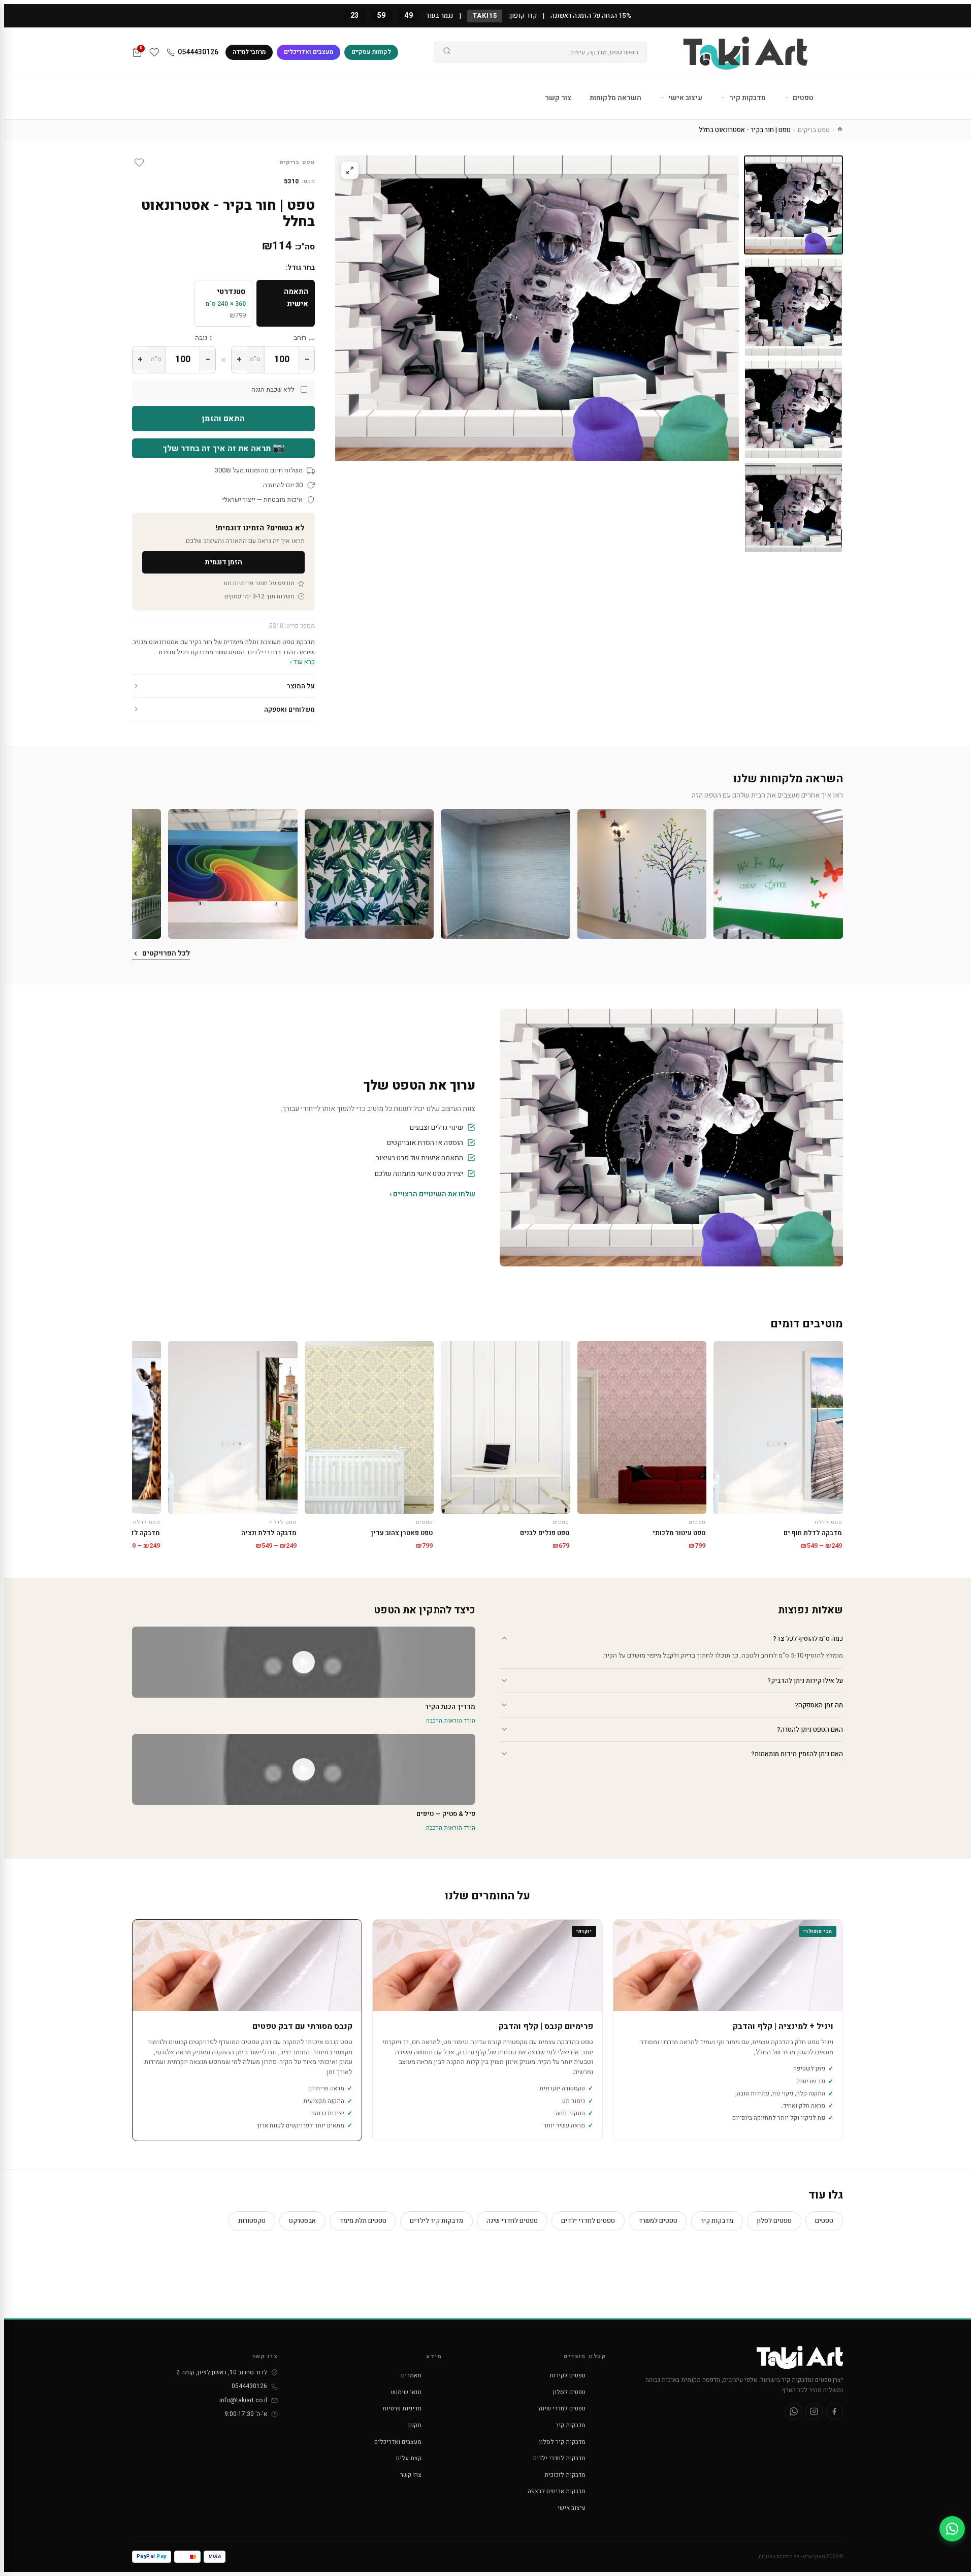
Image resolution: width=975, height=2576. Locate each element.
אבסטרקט (302, 2221)
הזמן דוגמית (223, 562)
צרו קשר (411, 2475)
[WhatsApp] (794, 2411)
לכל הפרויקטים (166, 953)
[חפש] (447, 52)
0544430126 (198, 52)
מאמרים (411, 2375)
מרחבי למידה (249, 52)
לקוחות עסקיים (371, 52)
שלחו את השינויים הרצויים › (432, 1194)
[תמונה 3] (793, 409)
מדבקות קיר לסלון (562, 2442)
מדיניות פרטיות (402, 2408)
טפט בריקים (814, 130)
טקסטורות (252, 2221)
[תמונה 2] (793, 307)
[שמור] (139, 163)
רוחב (300, 338)
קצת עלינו (409, 2458)
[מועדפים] (154, 52)
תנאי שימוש (406, 2392)
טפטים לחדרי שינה (512, 2221)
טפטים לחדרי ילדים (588, 2221)
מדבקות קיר (747, 98)
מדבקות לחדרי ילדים (559, 2458)
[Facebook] (834, 2411)
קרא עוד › (302, 662)
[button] (778, 874)
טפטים (802, 98)
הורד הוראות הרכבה (451, 1721)
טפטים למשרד (658, 2221)
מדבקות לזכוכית (565, 2475)
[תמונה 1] (793, 205)
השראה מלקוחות (615, 98)
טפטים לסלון (774, 2221)
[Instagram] (814, 2411)
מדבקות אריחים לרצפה (557, 2491)
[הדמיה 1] (793, 511)
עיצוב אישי (685, 98)
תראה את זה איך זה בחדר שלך (224, 448)
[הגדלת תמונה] (350, 170)
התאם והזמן (223, 419)
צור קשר (558, 98)
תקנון (415, 2425)
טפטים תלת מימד (363, 2221)
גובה (201, 338)
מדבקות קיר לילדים (436, 2221)
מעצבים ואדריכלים (308, 52)
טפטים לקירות (567, 2375)
